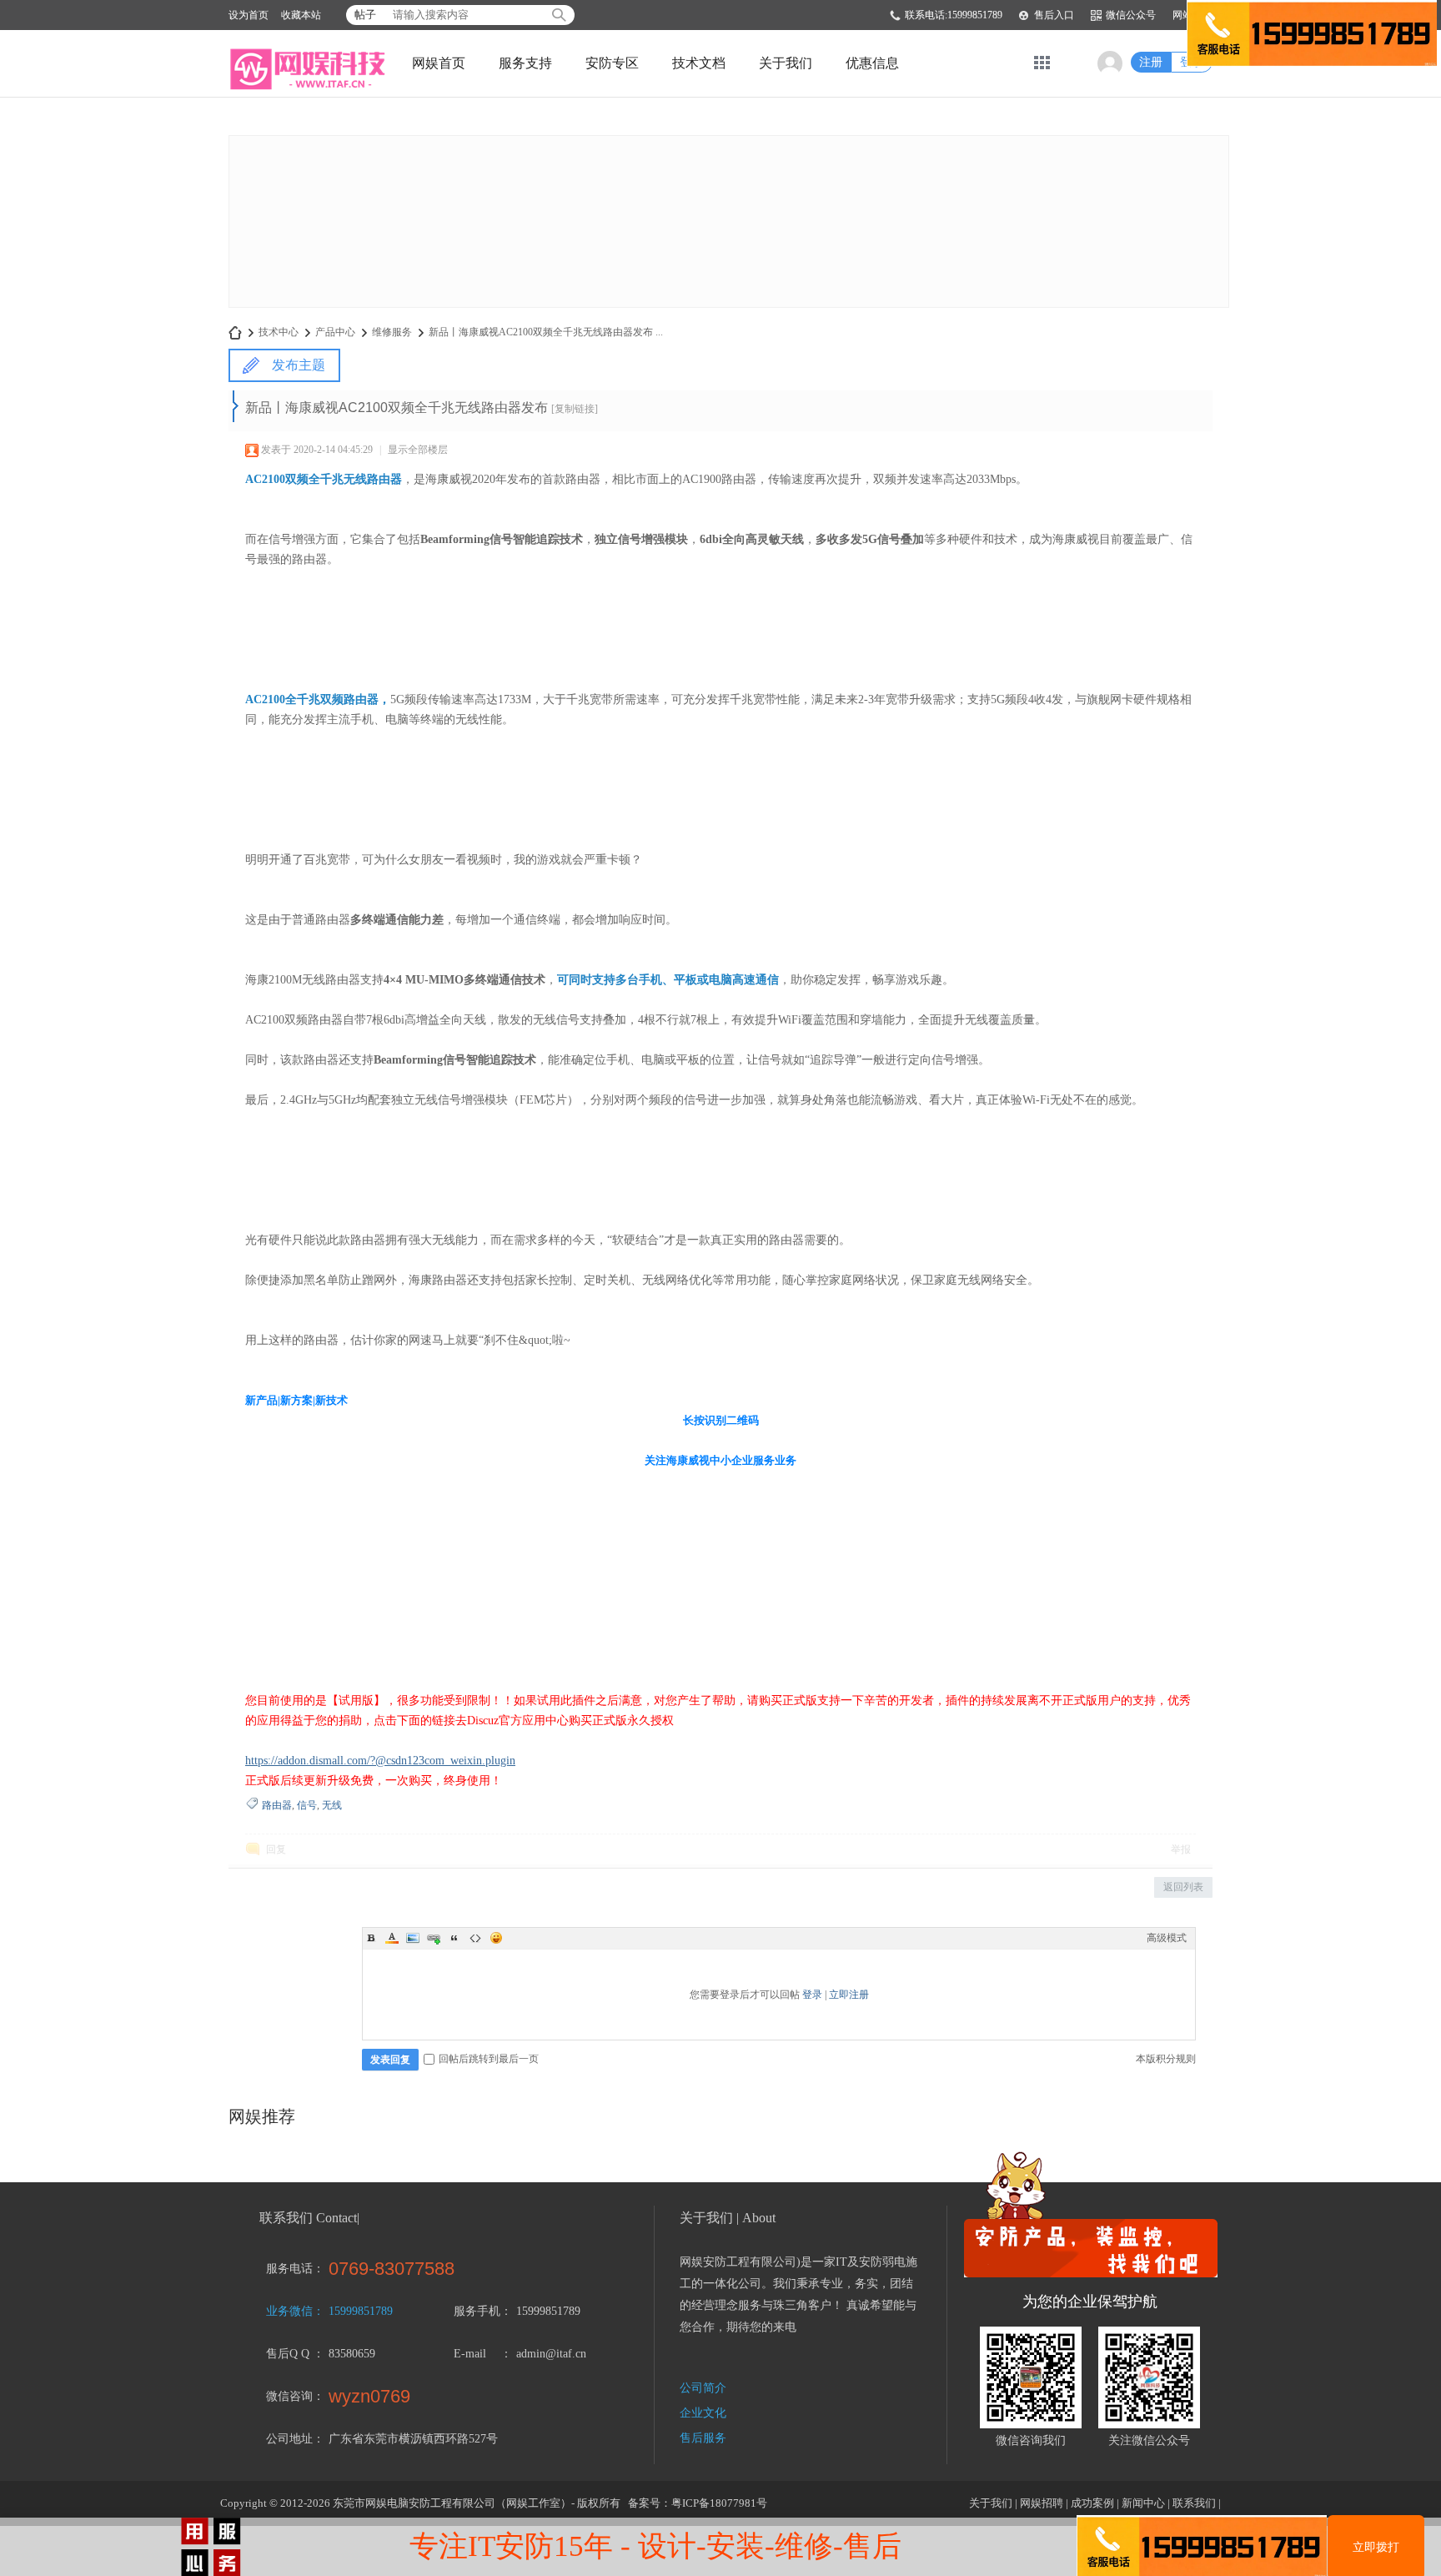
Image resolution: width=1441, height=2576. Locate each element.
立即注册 (849, 1995)
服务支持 (525, 63)
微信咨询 (289, 2396)
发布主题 (299, 365)
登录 (812, 1995)
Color (392, 1938)
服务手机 (477, 2311)
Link (434, 1938)
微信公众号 (1131, 15)
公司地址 (289, 2439)
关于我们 (786, 63)
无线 (332, 1805)
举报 (1181, 1849)
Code (475, 1938)
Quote (454, 1938)
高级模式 (1167, 1938)
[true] (559, 15)
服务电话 (289, 2269)
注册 (1151, 62)
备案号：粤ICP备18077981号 (698, 2503)
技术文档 (699, 63)
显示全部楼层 (418, 450)
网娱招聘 (1042, 2503)
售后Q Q (288, 2354)
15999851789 (361, 2311)
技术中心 (279, 332)
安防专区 (612, 63)
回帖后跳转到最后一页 (489, 2059)
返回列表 (1183, 1887)
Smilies (496, 1938)
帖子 (365, 15)
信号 (307, 1805)
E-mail (470, 2354)
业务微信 (289, 2311)
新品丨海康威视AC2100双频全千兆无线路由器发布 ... (546, 332)
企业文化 (703, 2413)
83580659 (352, 2354)
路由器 (277, 1805)
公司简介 (703, 2388)
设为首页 (249, 15)
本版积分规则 (1166, 2059)
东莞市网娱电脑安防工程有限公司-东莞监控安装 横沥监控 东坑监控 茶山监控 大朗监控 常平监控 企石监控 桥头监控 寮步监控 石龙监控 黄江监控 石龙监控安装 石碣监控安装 (235, 332)
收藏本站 (301, 15)
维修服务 (392, 332)
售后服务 (703, 2438)
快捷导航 (1042, 63)
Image (413, 1938)
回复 (276, 1849)
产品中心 (335, 332)
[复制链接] (575, 409)
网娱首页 (439, 63)
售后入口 (1054, 15)
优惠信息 (872, 63)
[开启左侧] (236, 406)
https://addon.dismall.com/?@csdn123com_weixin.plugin (380, 1761)
